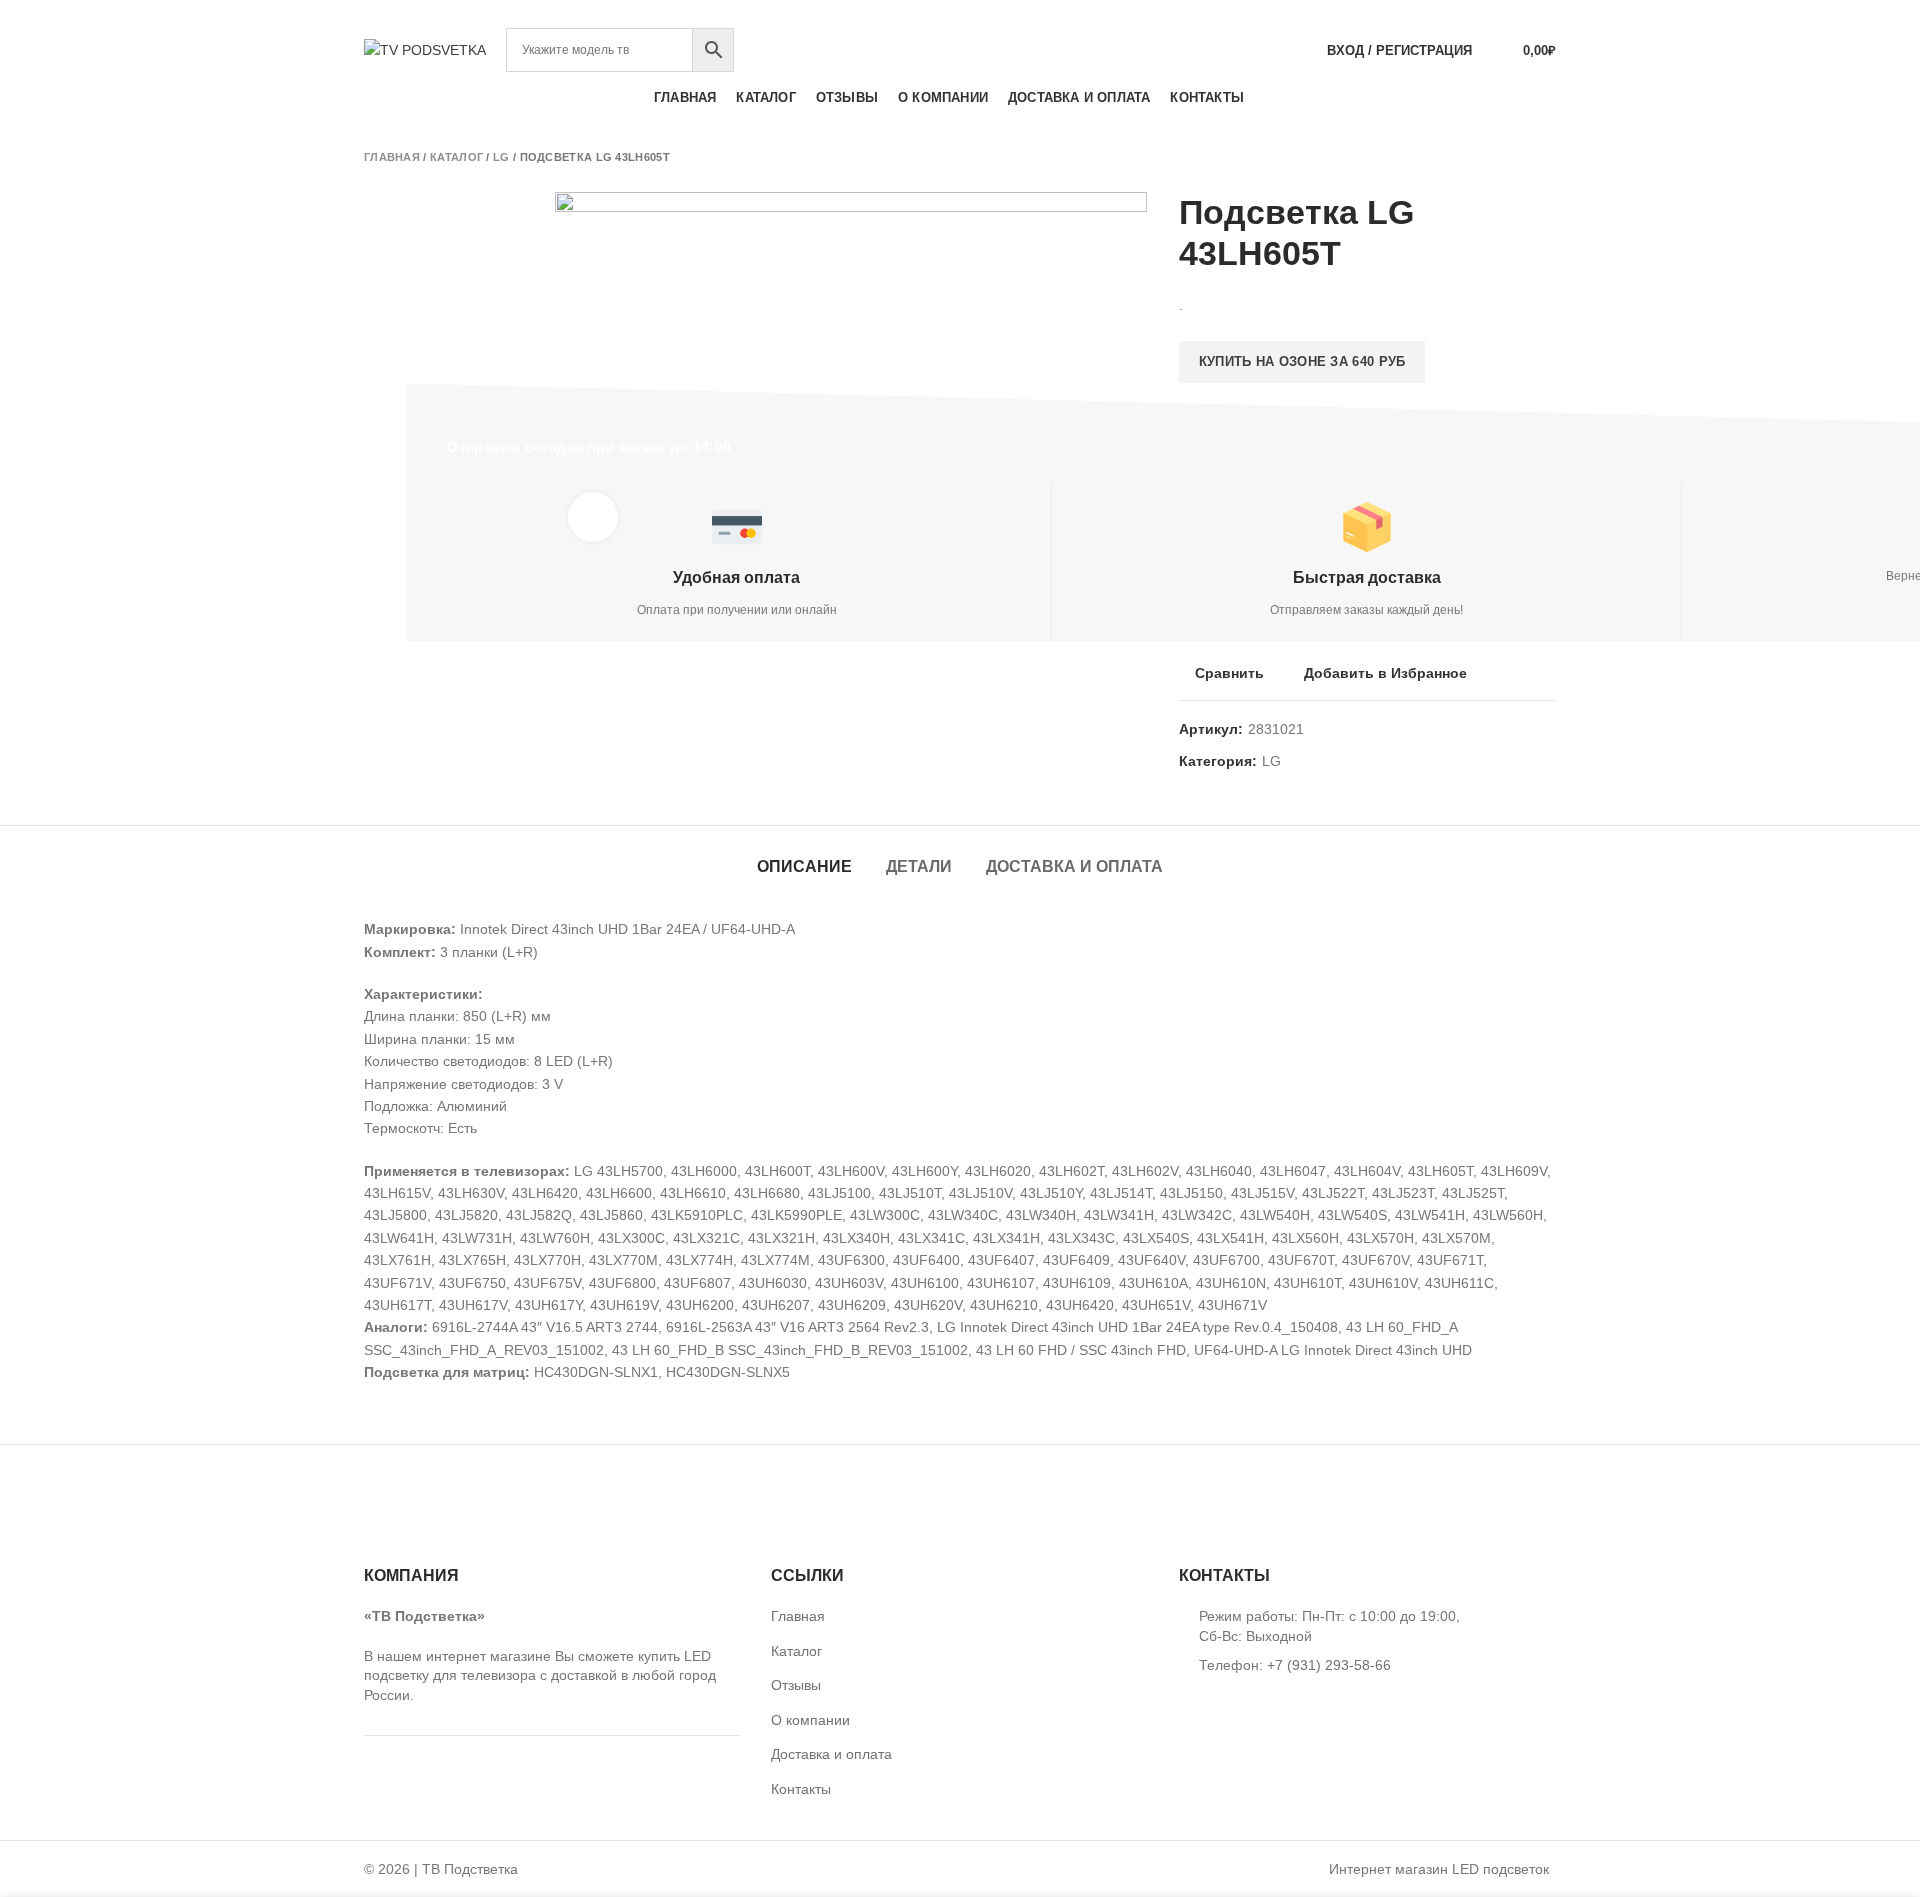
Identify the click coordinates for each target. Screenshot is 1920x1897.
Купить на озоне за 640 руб (1302, 361)
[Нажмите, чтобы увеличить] (593, 517)
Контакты (801, 1789)
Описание (804, 866)
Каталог (456, 157)
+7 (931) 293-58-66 (960, 14)
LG (501, 157)
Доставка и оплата (1074, 866)
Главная (392, 157)
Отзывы (796, 1685)
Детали (919, 866)
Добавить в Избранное (1385, 673)
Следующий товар (1546, 157)
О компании (810, 1720)
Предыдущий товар (1506, 157)
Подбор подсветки (1480, 14)
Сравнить (1229, 673)
